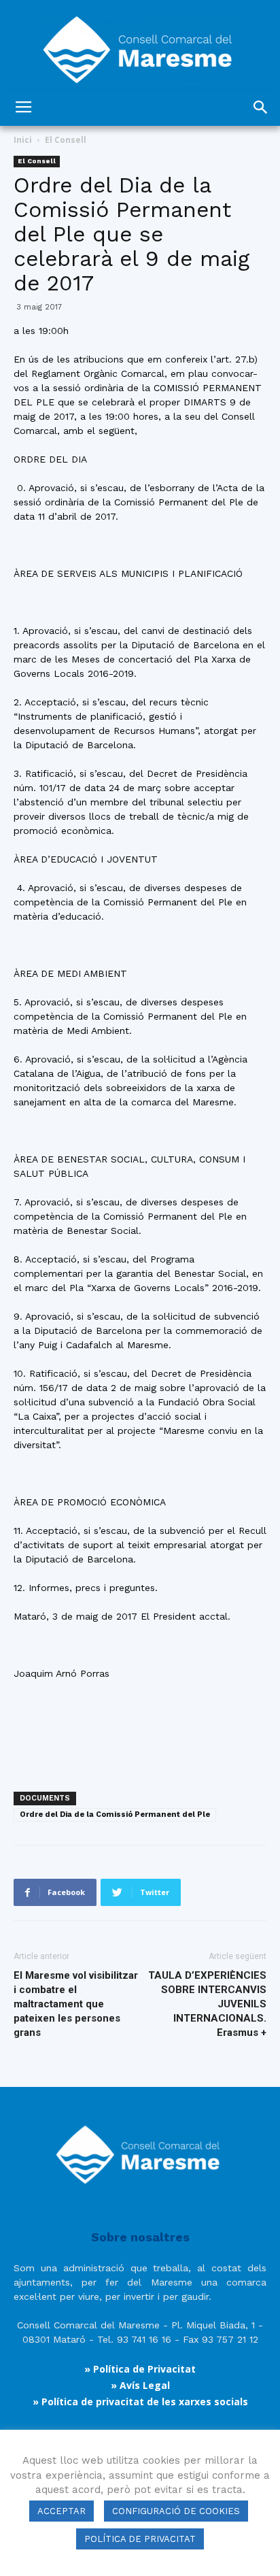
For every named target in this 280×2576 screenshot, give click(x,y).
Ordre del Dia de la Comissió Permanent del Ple (115, 1814)
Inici (23, 140)
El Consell (66, 140)
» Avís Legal (140, 2385)
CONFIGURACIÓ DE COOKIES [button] (176, 2511)
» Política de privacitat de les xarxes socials (140, 2402)
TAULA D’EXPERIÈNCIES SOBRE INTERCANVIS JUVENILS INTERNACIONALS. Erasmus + (207, 2004)
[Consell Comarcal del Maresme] (140, 45)
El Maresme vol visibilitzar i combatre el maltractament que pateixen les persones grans (76, 2004)
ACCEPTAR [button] (62, 2511)
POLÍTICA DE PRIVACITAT (140, 2539)
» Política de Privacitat (140, 2369)
